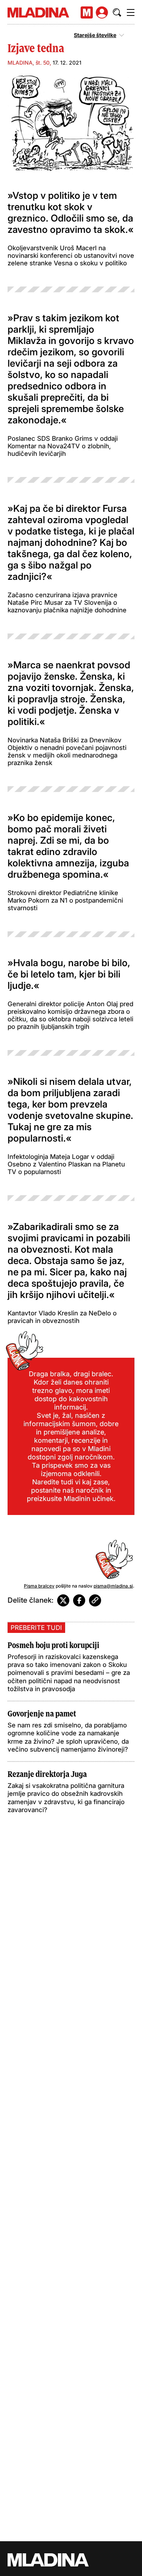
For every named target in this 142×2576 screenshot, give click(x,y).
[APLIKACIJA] (87, 12)
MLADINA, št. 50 (29, 63)
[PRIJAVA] (102, 12)
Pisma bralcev (39, 1586)
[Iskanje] (117, 12)
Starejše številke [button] (95, 35)
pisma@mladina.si (113, 1586)
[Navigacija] (131, 12)
